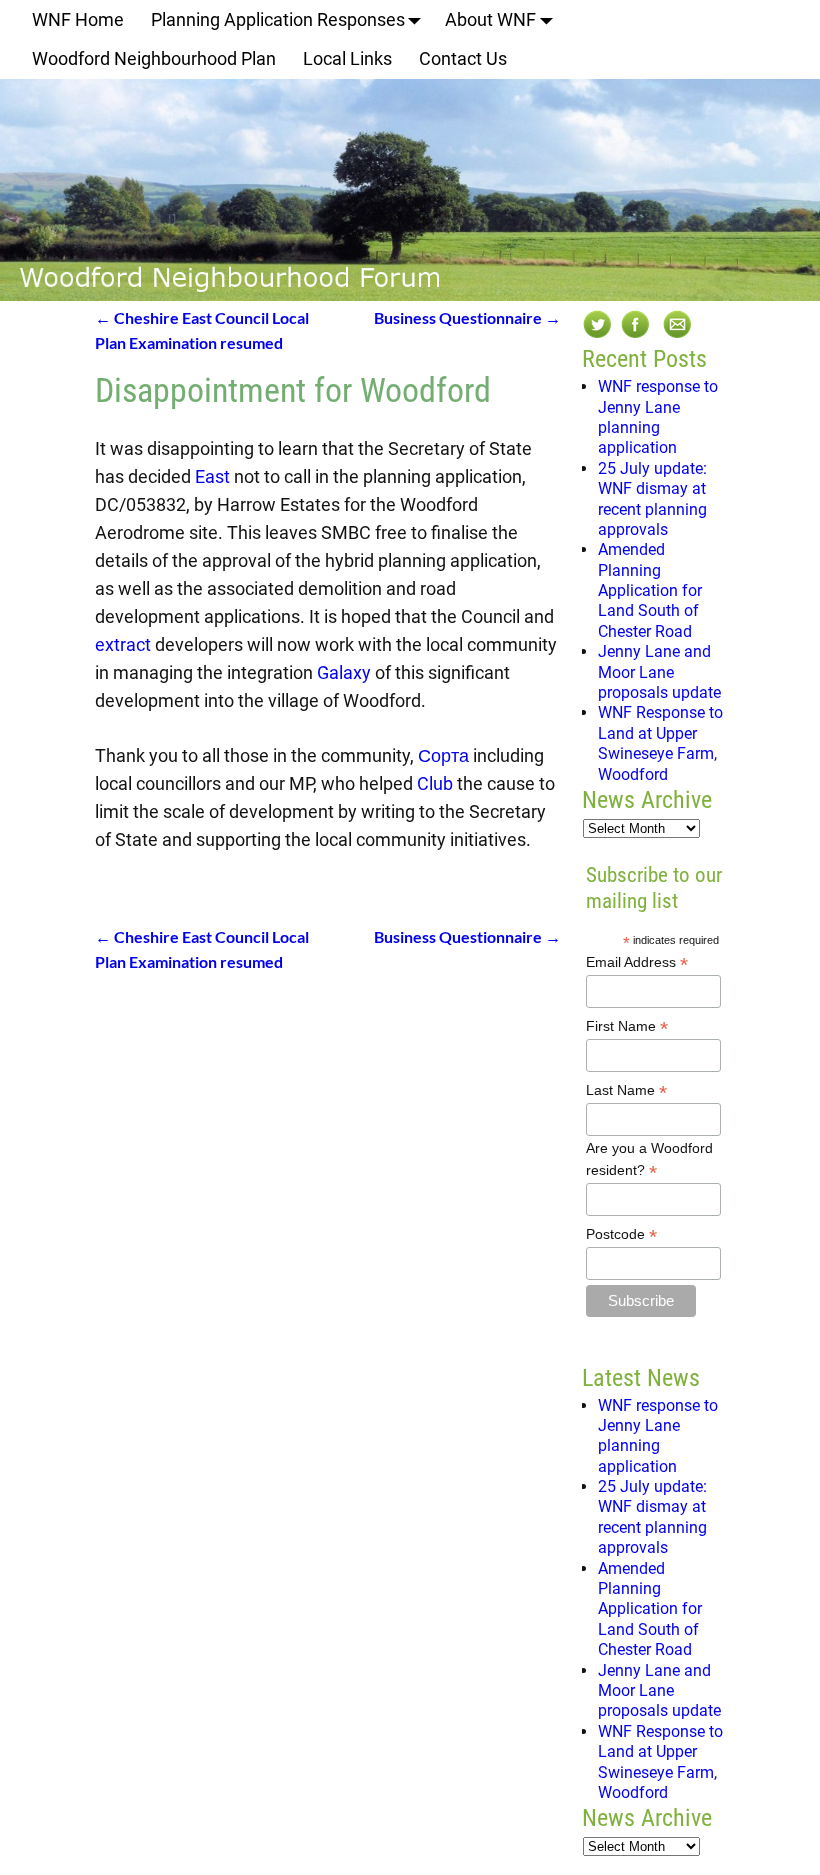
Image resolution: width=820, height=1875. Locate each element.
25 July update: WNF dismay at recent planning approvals (652, 499)
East (212, 476)
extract (123, 644)
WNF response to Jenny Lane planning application (658, 417)
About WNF (490, 19)
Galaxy (344, 672)
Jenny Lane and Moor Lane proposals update (659, 672)
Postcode (621, 1234)
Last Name (626, 1090)
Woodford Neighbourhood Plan (154, 58)
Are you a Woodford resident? (649, 1160)
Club (435, 783)
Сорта (443, 755)
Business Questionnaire (467, 317)
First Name (627, 1026)
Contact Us (463, 58)
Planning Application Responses (278, 19)
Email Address (637, 962)
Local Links (347, 58)
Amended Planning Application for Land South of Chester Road (650, 590)
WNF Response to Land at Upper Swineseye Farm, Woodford (660, 743)
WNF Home (78, 19)
